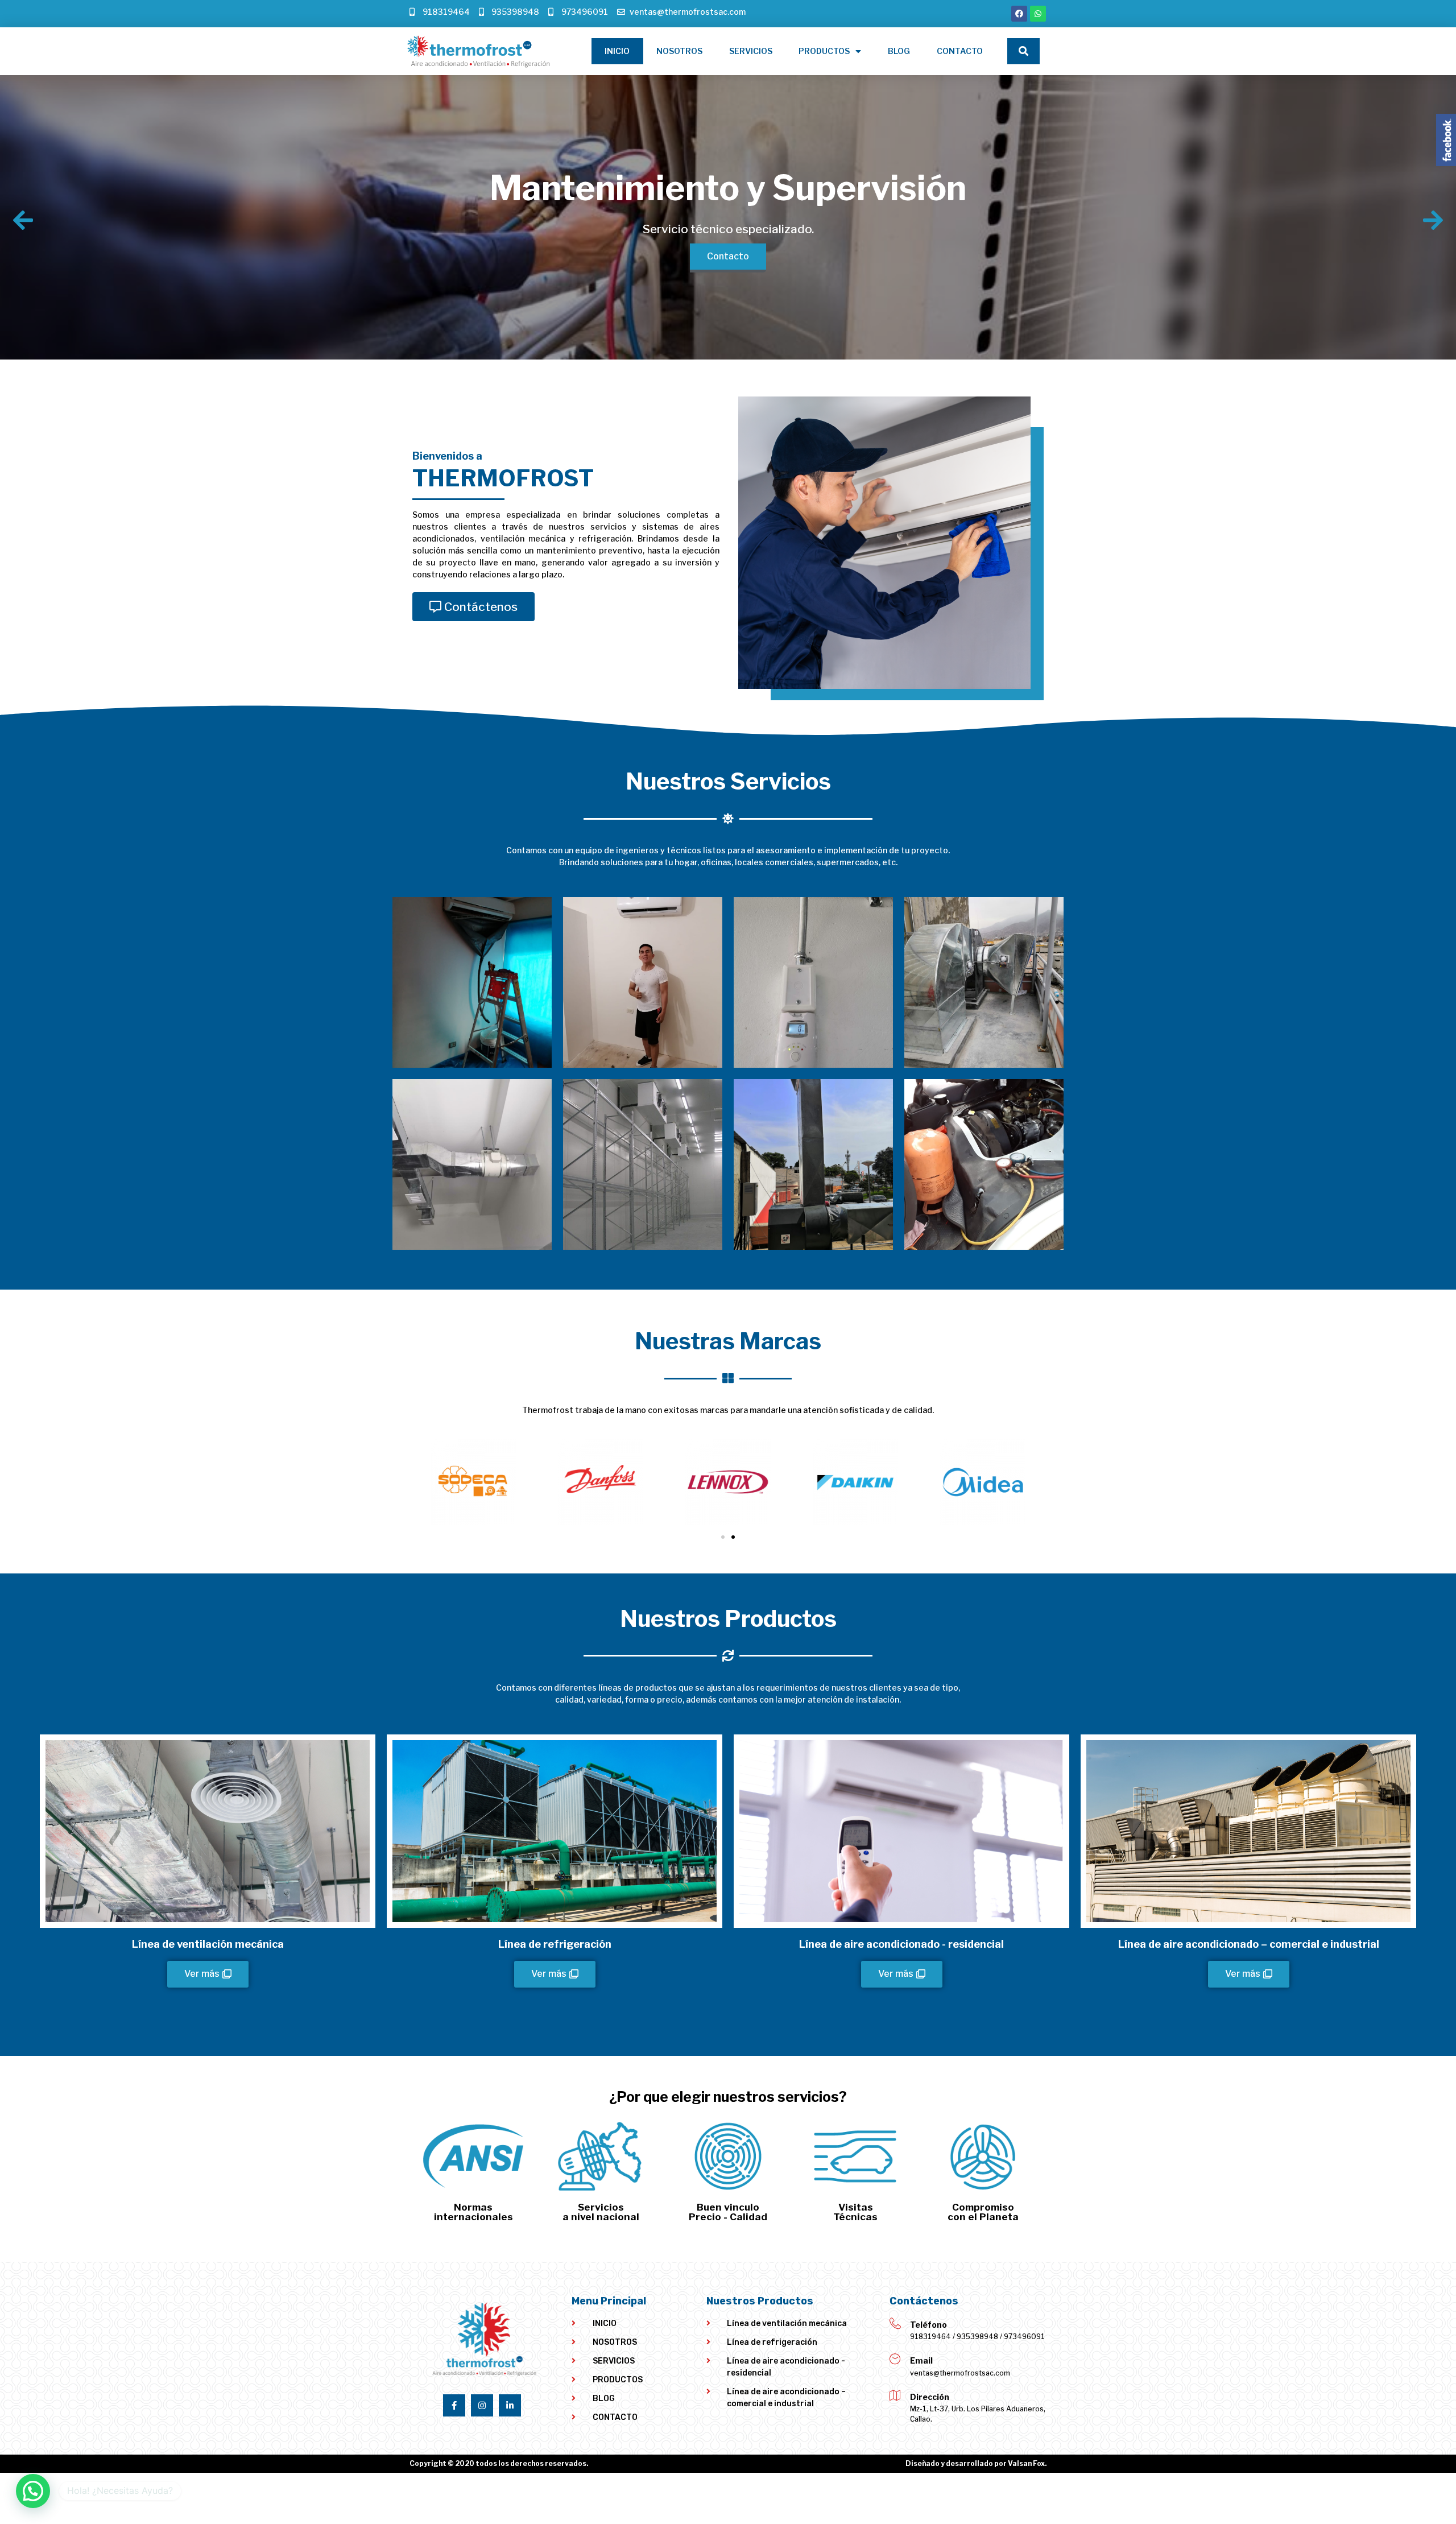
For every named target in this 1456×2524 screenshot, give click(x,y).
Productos (824, 51)
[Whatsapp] (1038, 14)
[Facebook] (1019, 14)
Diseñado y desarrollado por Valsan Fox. (976, 2463)
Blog (899, 51)
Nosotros (679, 51)
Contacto (960, 51)
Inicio (617, 51)
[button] (473, 607)
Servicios (751, 51)
